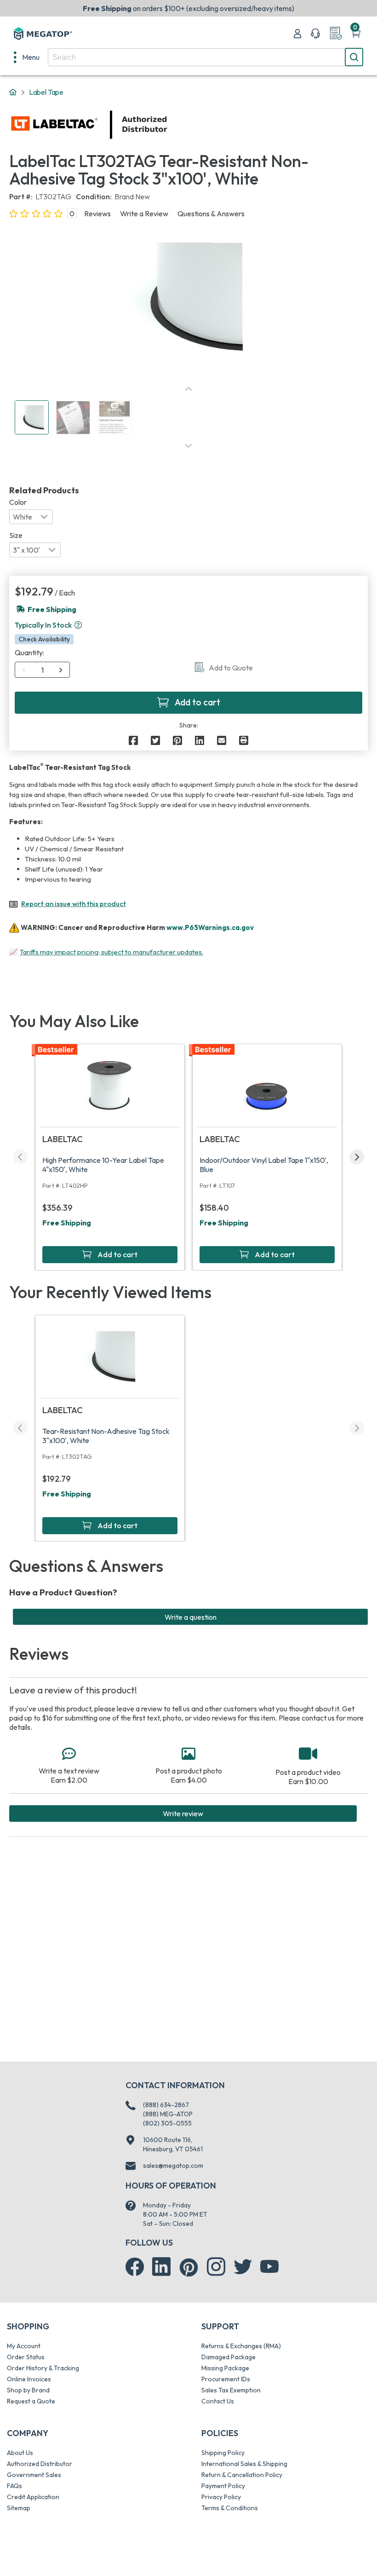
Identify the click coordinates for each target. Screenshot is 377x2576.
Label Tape (46, 92)
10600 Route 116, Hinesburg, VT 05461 (173, 2144)
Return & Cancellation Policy (242, 2475)
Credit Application (33, 2497)
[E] (222, 740)
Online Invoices (29, 2379)
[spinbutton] (43, 670)
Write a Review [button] (144, 214)
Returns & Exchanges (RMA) (241, 2346)
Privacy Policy (221, 2497)
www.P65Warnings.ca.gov (210, 927)
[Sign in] (297, 34)
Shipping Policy (223, 2453)
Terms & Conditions (230, 2508)
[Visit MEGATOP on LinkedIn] (161, 2267)
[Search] (354, 57)
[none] (27, 57)
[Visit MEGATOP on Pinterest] (189, 2267)
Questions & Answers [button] (211, 214)
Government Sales (34, 2475)
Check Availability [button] (44, 639)
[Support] (315, 34)
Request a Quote (31, 2401)
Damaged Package (228, 2357)
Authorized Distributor (40, 2464)
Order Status (26, 2357)
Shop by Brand (28, 2390)
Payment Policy (223, 2486)
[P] (244, 740)
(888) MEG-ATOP (168, 2114)
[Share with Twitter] (155, 740)
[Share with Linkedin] (200, 740)
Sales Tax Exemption (231, 2390)
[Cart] (356, 34)
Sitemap (19, 2508)
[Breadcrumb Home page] (13, 92)
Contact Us (218, 2401)
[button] (78, 625)
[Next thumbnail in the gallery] (188, 446)
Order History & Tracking (43, 2368)
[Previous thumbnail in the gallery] (188, 389)
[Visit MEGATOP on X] (243, 2267)
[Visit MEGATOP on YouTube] (269, 2267)
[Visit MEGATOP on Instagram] (216, 2267)
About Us (20, 2453)
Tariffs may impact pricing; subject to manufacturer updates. (111, 952)
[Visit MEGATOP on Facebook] (135, 2267)
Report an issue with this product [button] (74, 904)
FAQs (14, 2486)
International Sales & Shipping (244, 2464)
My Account (24, 2346)
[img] (168, 125)
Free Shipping (67, 1223)
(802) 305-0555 (167, 2123)
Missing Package (225, 2368)
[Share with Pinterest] (177, 740)
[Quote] (336, 34)
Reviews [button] (97, 214)
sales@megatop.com (173, 2166)
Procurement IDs (226, 2379)
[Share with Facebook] (133, 740)
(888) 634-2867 (166, 2105)
